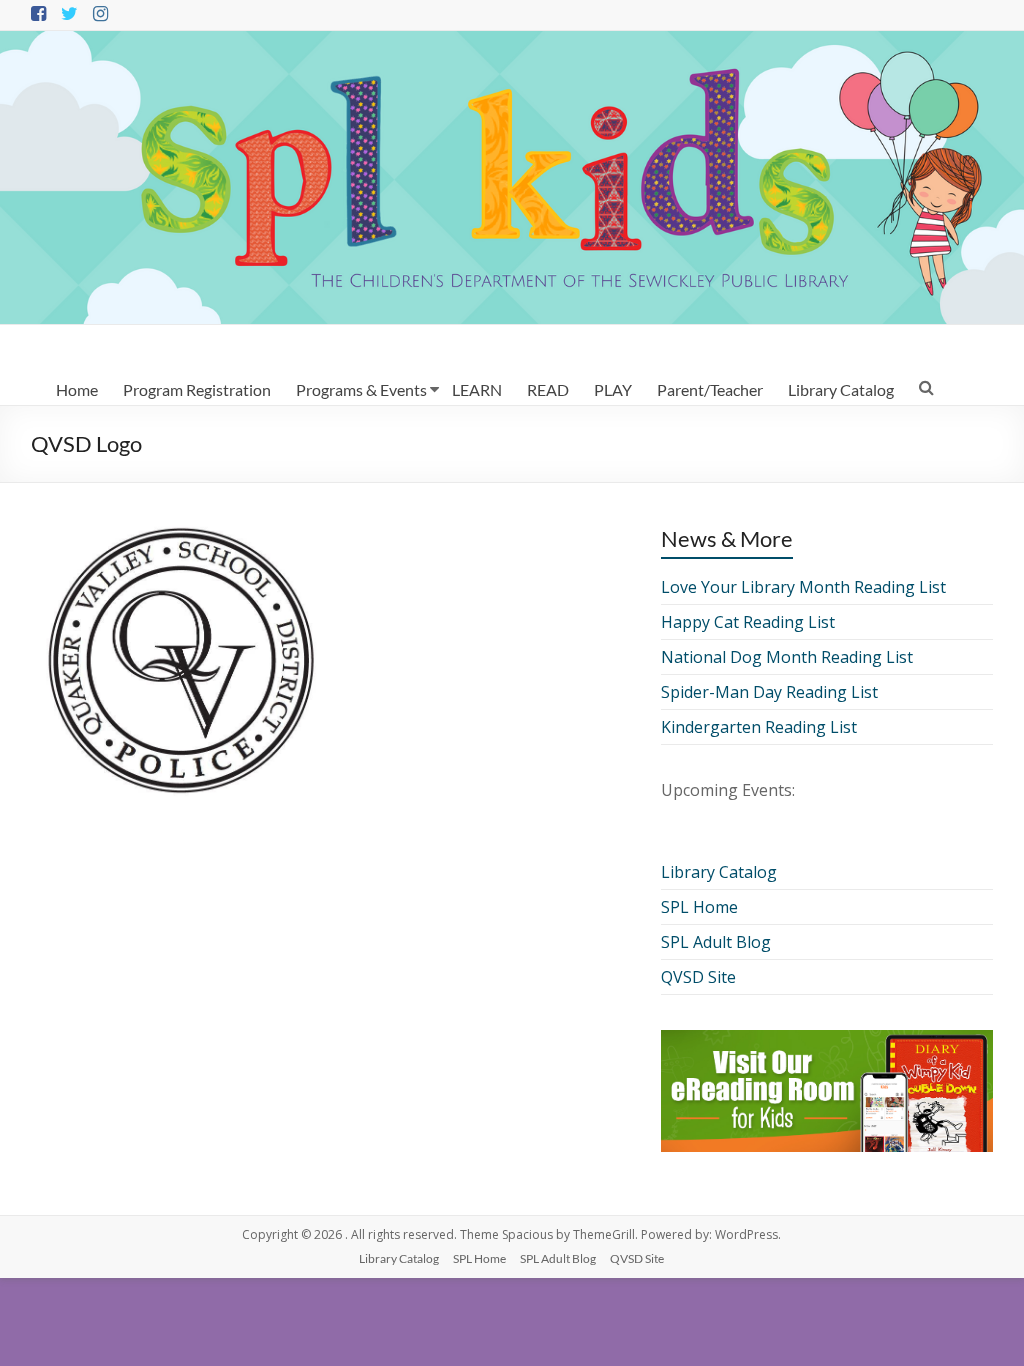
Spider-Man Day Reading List (769, 692)
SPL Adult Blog (716, 942)
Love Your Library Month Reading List (803, 587)
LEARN (477, 389)
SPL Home (699, 907)
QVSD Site (698, 977)
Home (77, 389)
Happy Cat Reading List (748, 622)
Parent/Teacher (710, 389)
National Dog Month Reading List (787, 657)
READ (548, 389)
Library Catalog (841, 389)
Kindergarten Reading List (759, 727)
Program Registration (197, 389)
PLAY (613, 389)
